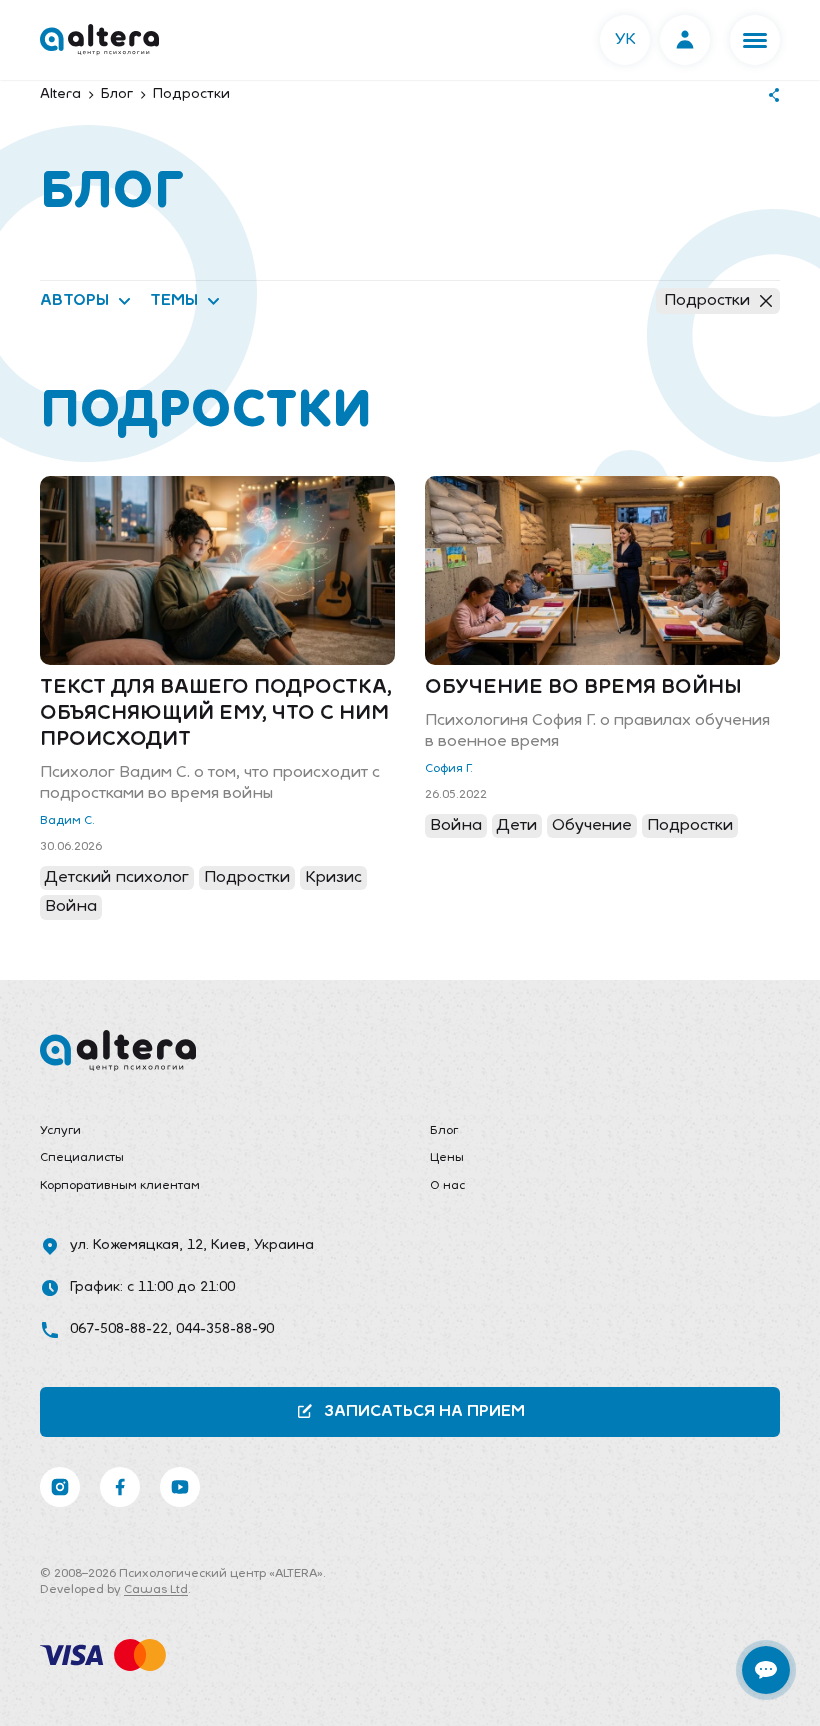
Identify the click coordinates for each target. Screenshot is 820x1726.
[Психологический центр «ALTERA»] (99, 40)
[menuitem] (215, 1132)
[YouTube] (180, 1487)
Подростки (707, 301)
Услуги (60, 1131)
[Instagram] (60, 1487)
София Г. (449, 769)
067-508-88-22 (119, 1329)
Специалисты (82, 1158)
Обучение (592, 826)
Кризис (333, 878)
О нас (447, 1186)
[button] (755, 40)
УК (625, 40)
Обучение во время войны (583, 688)
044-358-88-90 (225, 1329)
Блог (444, 1131)
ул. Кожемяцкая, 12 (136, 1245)
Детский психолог (117, 878)
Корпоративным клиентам (120, 1186)
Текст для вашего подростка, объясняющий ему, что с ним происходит (216, 714)
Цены (447, 1158)
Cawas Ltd (156, 1590)
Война (71, 907)
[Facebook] (120, 1487)
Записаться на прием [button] (424, 1412)
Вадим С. (67, 821)
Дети (517, 826)
